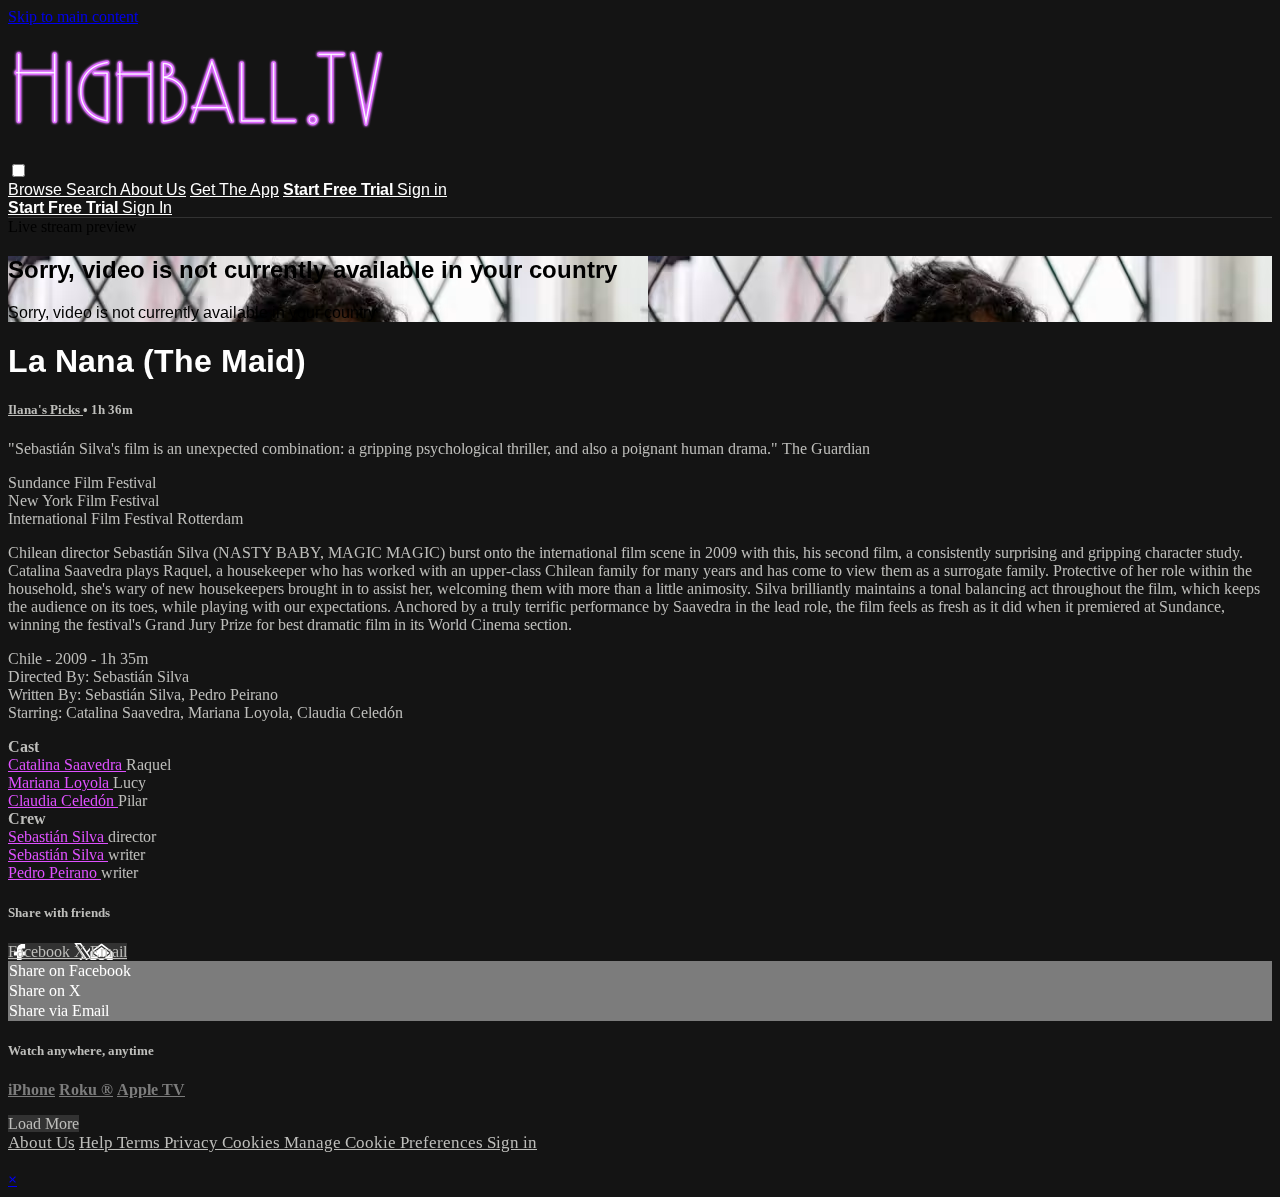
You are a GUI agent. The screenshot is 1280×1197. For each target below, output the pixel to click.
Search (93, 189)
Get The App (234, 189)
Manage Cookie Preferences (385, 1142)
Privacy (193, 1142)
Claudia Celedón (63, 800)
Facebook (41, 951)
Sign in (422, 189)
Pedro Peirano (54, 872)
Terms (140, 1142)
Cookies (253, 1142)
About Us (153, 189)
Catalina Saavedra (67, 764)
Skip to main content (73, 16)
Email (108, 951)
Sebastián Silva (58, 836)
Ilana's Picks (45, 409)
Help (98, 1142)
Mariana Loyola (60, 782)
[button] (18, 170)
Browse (37, 189)
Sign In (147, 207)
